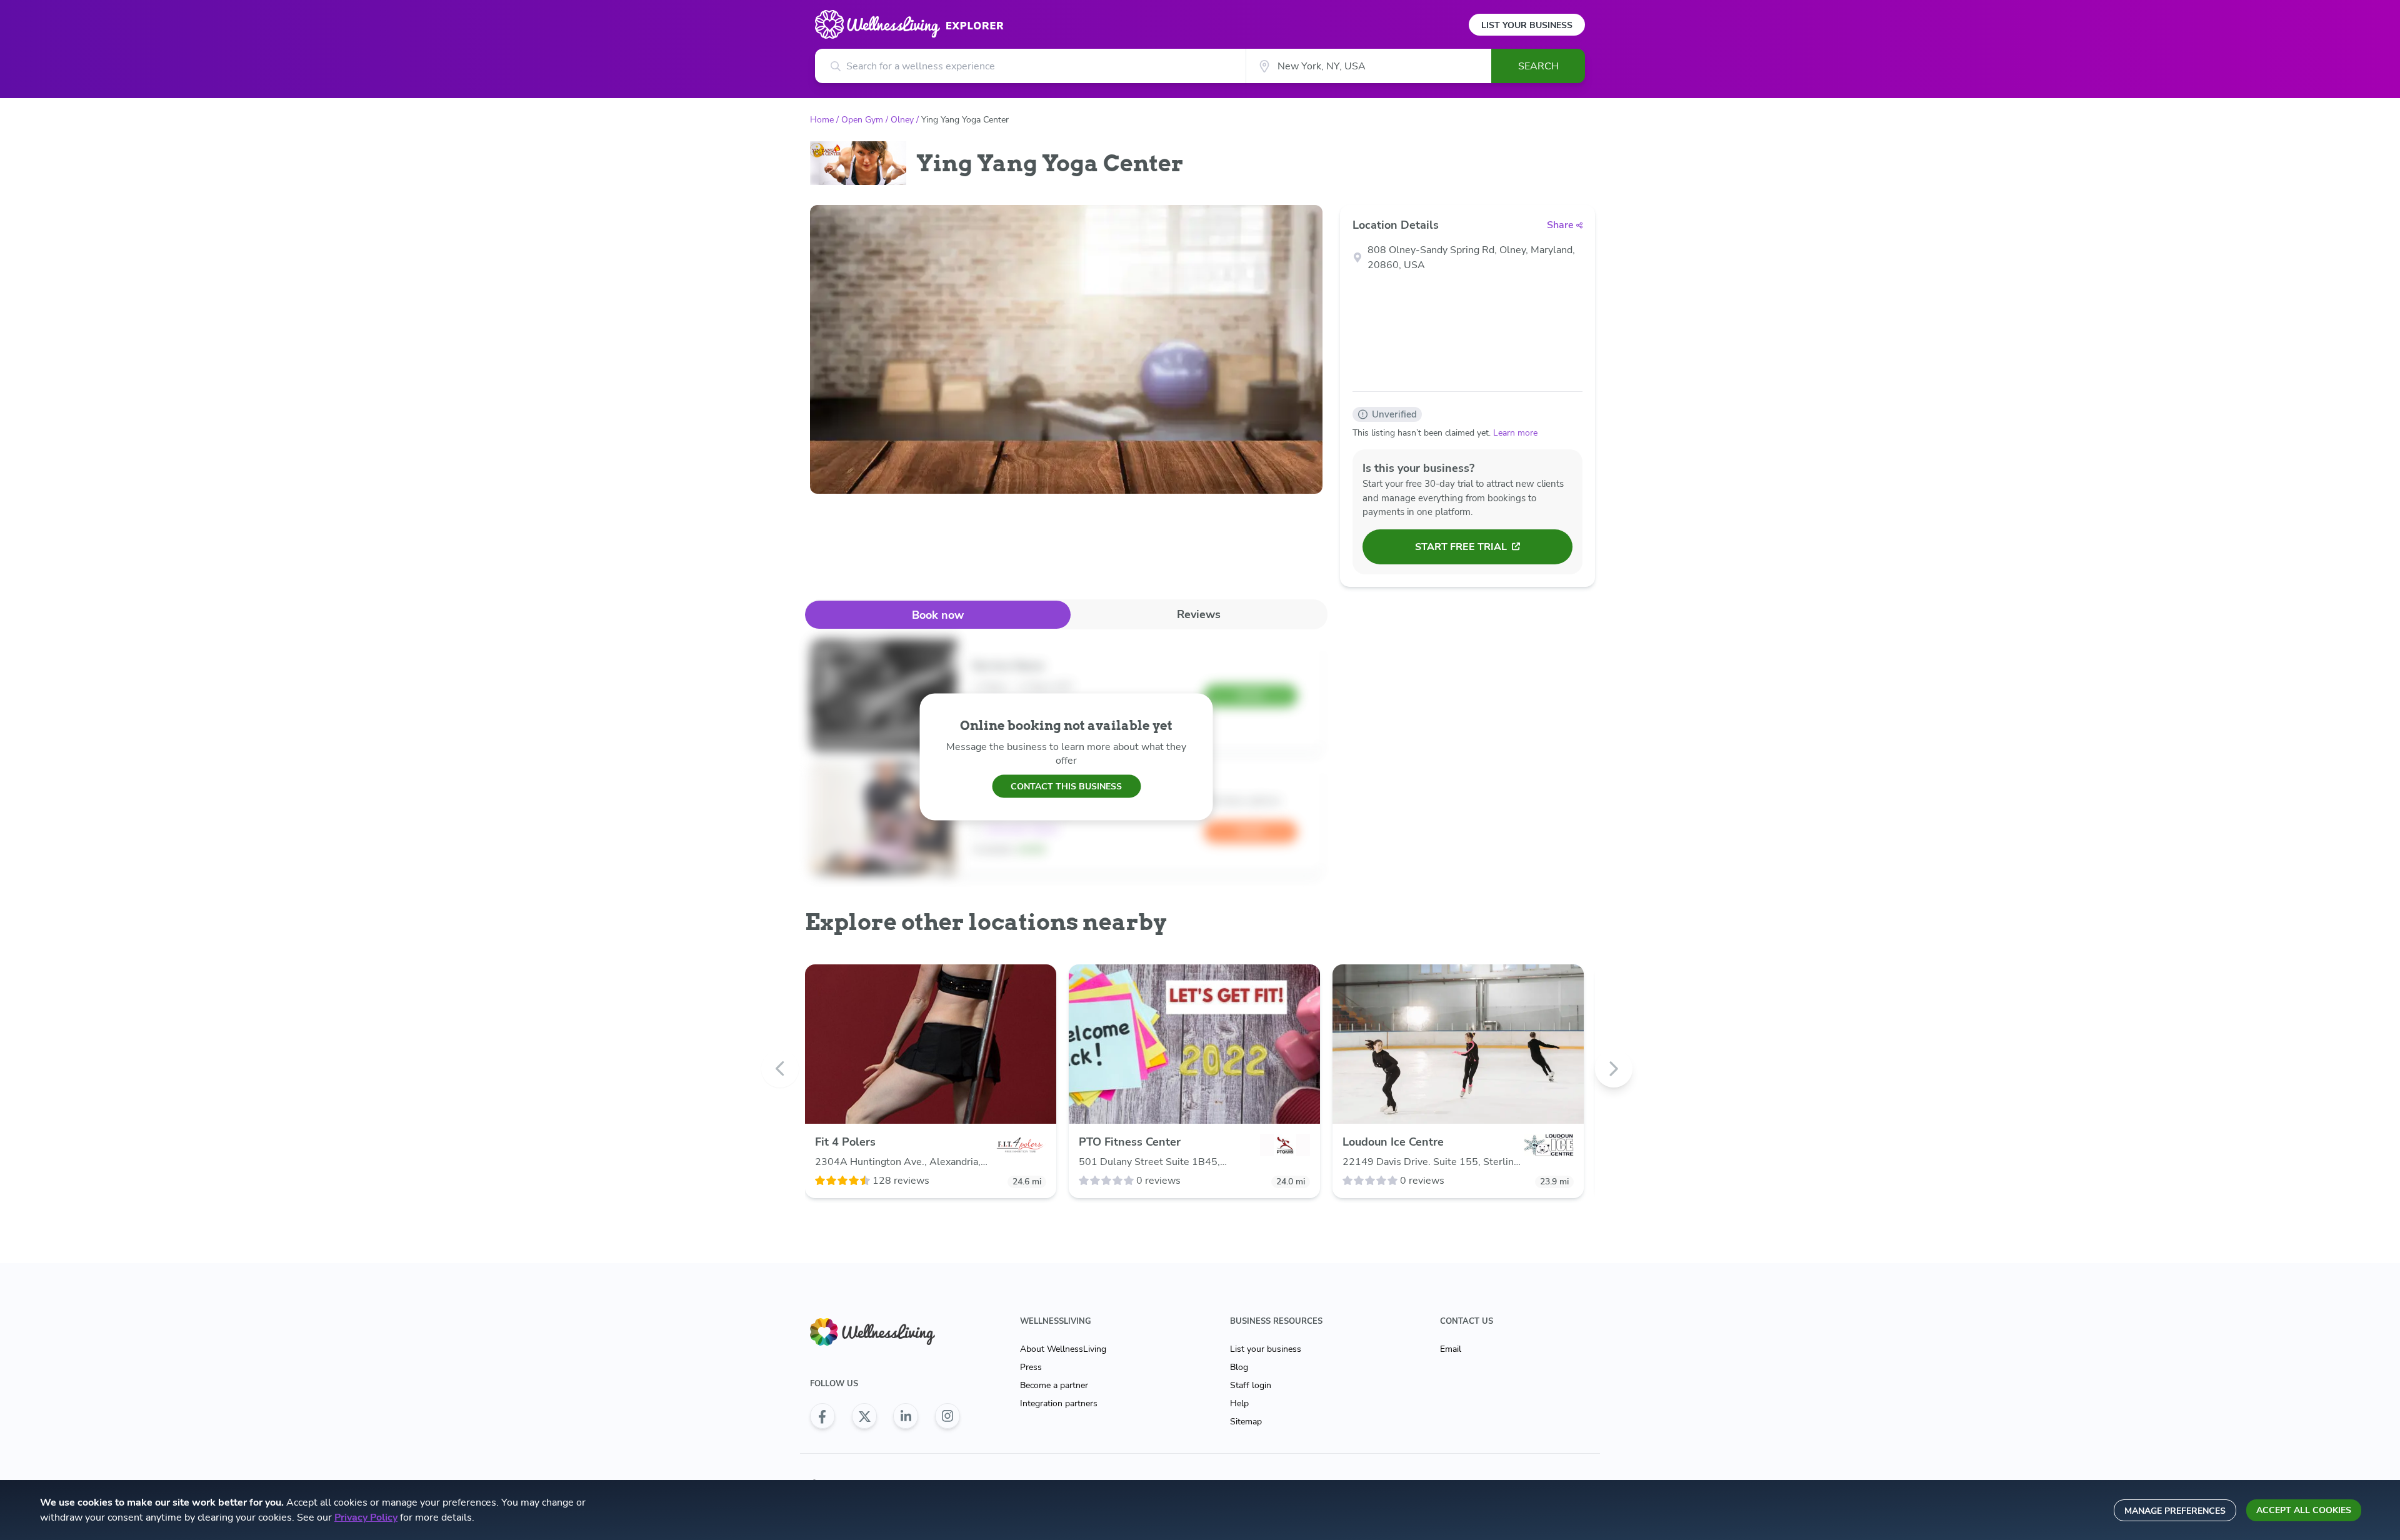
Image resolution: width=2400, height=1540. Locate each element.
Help (1239, 1403)
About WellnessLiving (1063, 1349)
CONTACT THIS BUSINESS (1066, 786)
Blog (1239, 1367)
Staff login (1251, 1385)
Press (1031, 1367)
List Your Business (1527, 25)
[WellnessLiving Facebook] (822, 1416)
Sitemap (1246, 1422)
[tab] (938, 615)
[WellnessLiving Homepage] (885, 1332)
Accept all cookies (2304, 1510)
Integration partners (1059, 1403)
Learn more (1515, 433)
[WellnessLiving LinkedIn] (906, 1416)
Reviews (1199, 614)
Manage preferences (2175, 1511)
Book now (938, 615)
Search (1538, 66)
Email (1451, 1349)
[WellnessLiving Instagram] (947, 1416)
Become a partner (1054, 1385)
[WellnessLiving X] (864, 1416)
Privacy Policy (366, 1517)
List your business (1266, 1349)
